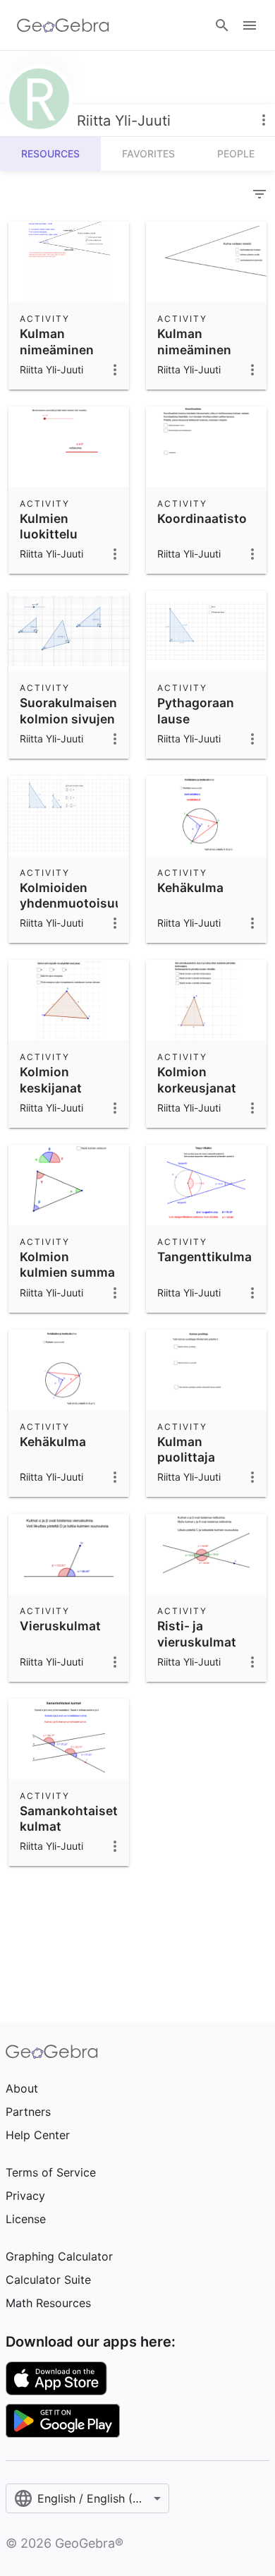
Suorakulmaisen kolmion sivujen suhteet (68, 718)
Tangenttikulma (204, 1257)
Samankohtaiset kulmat (69, 1818)
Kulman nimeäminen (57, 341)
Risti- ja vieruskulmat (197, 1633)
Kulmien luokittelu (49, 526)
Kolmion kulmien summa (67, 1264)
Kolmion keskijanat (51, 1079)
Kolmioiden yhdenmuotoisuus (75, 895)
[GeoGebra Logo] (63, 25)
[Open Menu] (250, 25)
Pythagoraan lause (196, 710)
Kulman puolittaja (186, 1449)
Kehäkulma (190, 887)
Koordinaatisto (202, 518)
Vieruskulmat (60, 1626)
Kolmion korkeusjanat (197, 1079)
